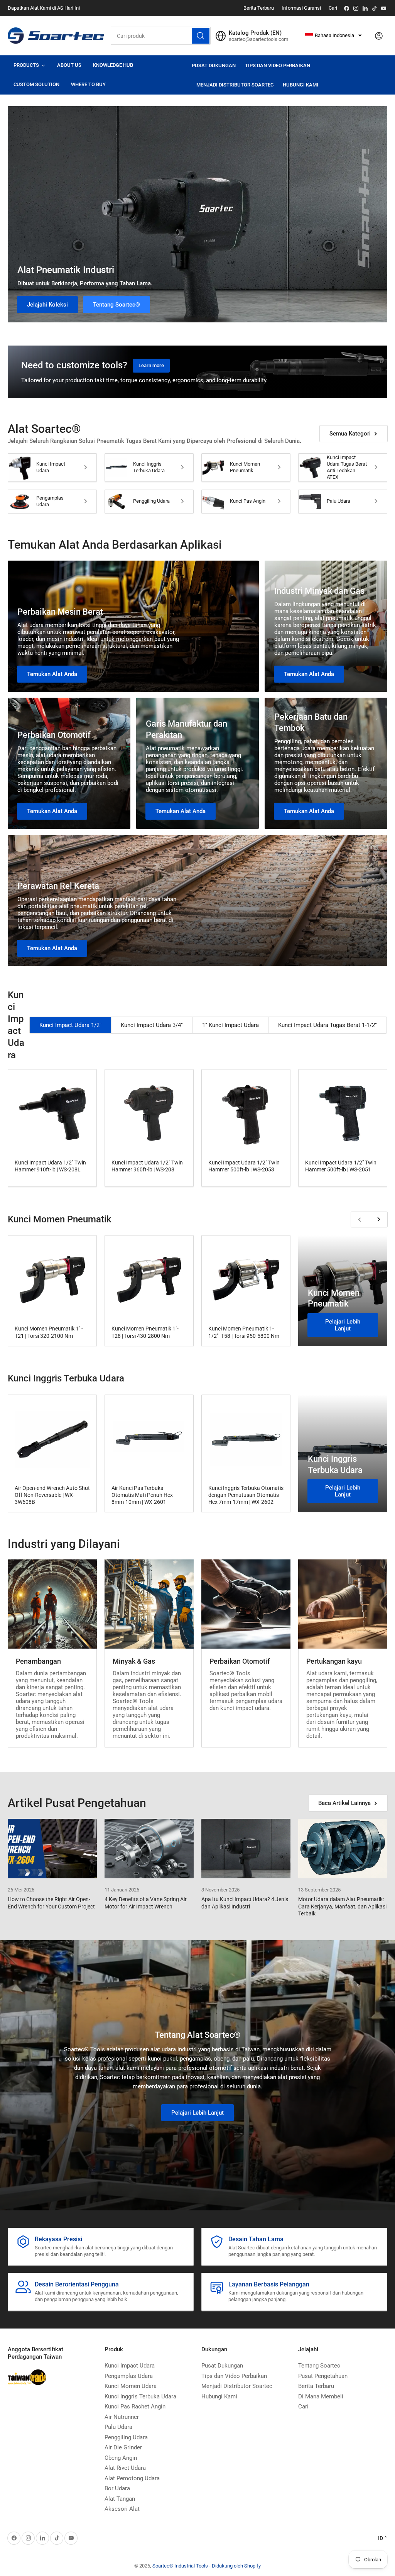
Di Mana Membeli (321, 2396)
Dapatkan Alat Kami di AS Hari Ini (44, 8)
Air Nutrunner (122, 2417)
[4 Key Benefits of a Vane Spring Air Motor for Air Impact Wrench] (149, 1849)
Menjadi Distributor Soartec (235, 85)
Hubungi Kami (300, 85)
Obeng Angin (121, 2458)
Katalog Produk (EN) (255, 33)
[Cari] (201, 36)
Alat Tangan (120, 2499)
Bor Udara (117, 2488)
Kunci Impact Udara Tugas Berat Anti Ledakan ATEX (347, 467)
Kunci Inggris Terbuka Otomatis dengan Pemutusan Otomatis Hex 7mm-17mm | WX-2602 (246, 1495)
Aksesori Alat (122, 2509)
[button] (333, 36)
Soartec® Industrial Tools (180, 2566)
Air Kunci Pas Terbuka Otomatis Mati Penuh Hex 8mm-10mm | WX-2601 (142, 1495)
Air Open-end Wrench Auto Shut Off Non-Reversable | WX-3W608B (52, 1495)
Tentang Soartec (319, 2366)
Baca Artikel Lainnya (344, 1803)
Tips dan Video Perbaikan (278, 65)
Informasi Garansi (301, 8)
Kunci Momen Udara (131, 2386)
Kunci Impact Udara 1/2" (70, 1025)
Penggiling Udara (151, 501)
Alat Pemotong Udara (132, 2478)
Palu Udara (338, 501)
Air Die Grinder (123, 2447)
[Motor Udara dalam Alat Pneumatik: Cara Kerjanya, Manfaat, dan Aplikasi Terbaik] (343, 1849)
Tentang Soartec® (116, 305)
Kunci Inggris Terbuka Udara (149, 467)
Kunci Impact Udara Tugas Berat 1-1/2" (327, 1025)
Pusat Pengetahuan (323, 2376)
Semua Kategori (350, 434)
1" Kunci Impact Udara (230, 1025)
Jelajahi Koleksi (47, 305)
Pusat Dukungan (214, 65)
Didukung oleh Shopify (236, 2566)
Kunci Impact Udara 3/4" (152, 1025)
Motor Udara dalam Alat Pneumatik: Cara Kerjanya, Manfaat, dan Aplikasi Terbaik (342, 1906)
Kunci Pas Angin (248, 501)
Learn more (151, 365)
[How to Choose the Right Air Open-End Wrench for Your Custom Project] (52, 1849)
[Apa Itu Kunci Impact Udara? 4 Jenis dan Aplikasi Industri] (246, 1849)
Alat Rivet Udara (125, 2468)
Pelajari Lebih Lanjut (343, 1325)
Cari (333, 8)
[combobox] (161, 36)
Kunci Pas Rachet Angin (135, 2407)
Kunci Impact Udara (51, 467)
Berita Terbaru (259, 8)
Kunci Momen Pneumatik (245, 467)
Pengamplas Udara (50, 501)
